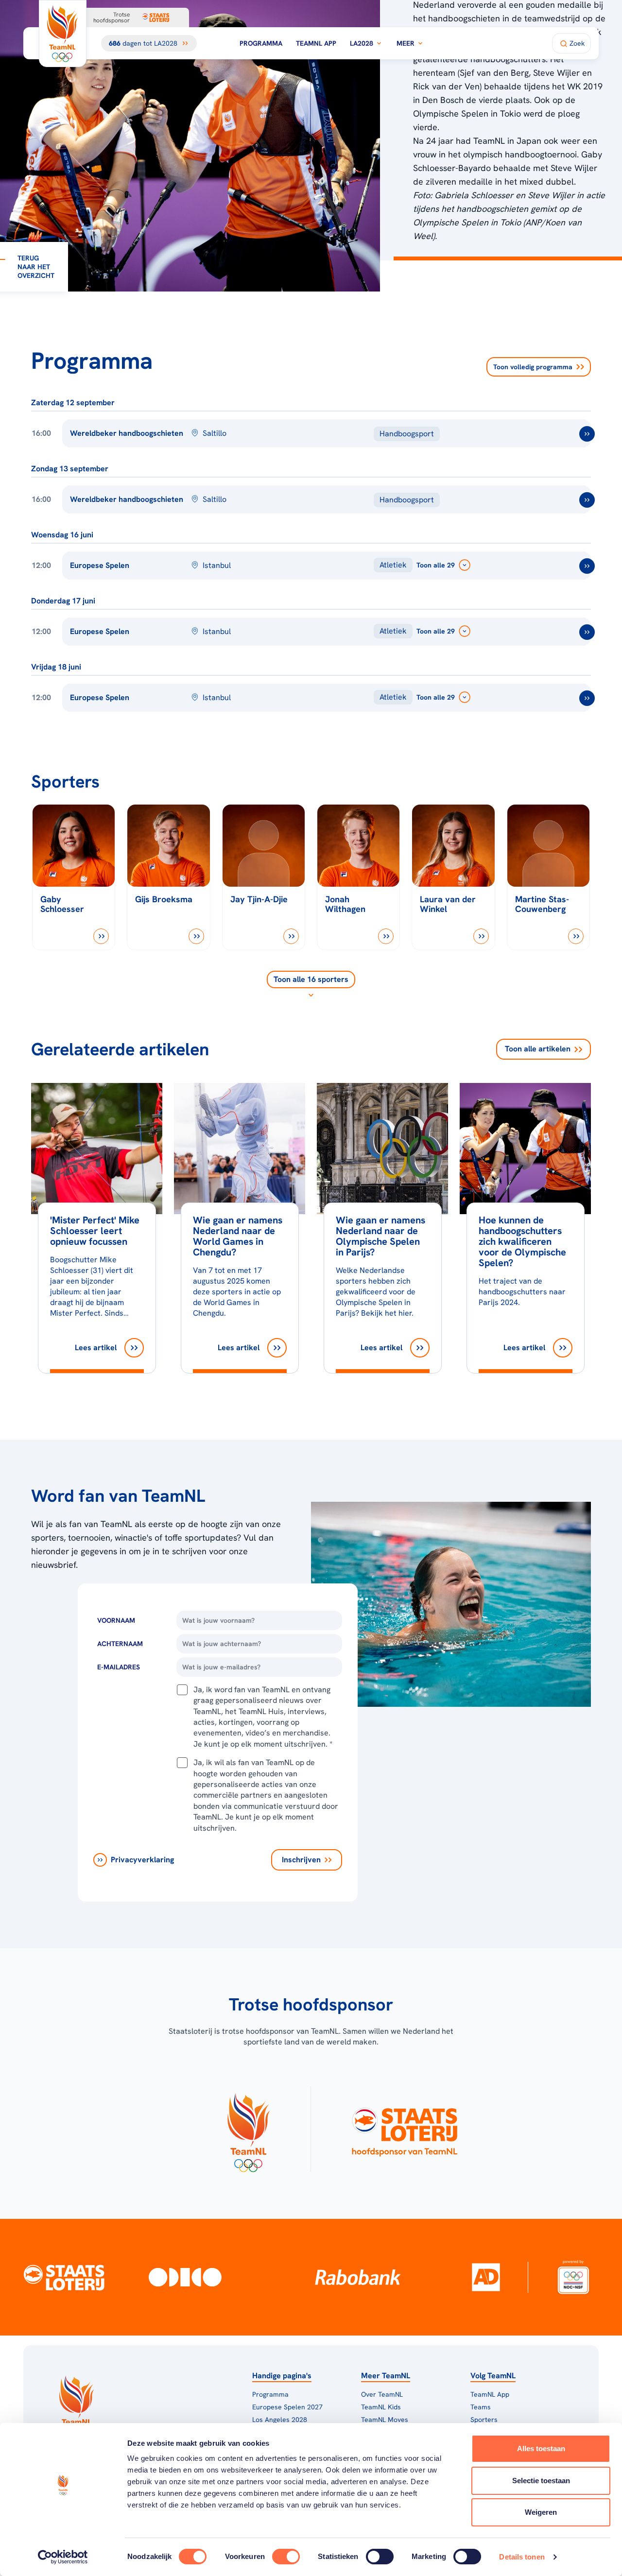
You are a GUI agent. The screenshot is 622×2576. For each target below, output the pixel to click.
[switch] (286, 2557)
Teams (481, 2407)
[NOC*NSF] (573, 2277)
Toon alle (538, 1049)
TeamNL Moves (385, 2420)
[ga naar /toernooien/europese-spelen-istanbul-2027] (587, 566)
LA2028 (362, 43)
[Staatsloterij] (64, 2277)
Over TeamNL (382, 2394)
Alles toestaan (541, 2448)
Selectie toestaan (541, 2481)
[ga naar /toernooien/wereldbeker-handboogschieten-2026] (587, 434)
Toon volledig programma (533, 367)
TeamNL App (316, 43)
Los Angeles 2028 (280, 2420)
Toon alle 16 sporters (311, 979)
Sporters (484, 2420)
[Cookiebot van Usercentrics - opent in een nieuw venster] (63, 2557)
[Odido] (185, 2277)
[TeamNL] (248, 2129)
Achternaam (120, 1644)
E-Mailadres (119, 1667)
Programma (261, 43)
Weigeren (541, 2512)
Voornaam (116, 1620)
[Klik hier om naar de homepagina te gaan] (63, 34)
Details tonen (522, 2557)
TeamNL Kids (381, 2407)
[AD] (486, 2277)
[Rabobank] (358, 2277)
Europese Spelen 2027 (287, 2407)
